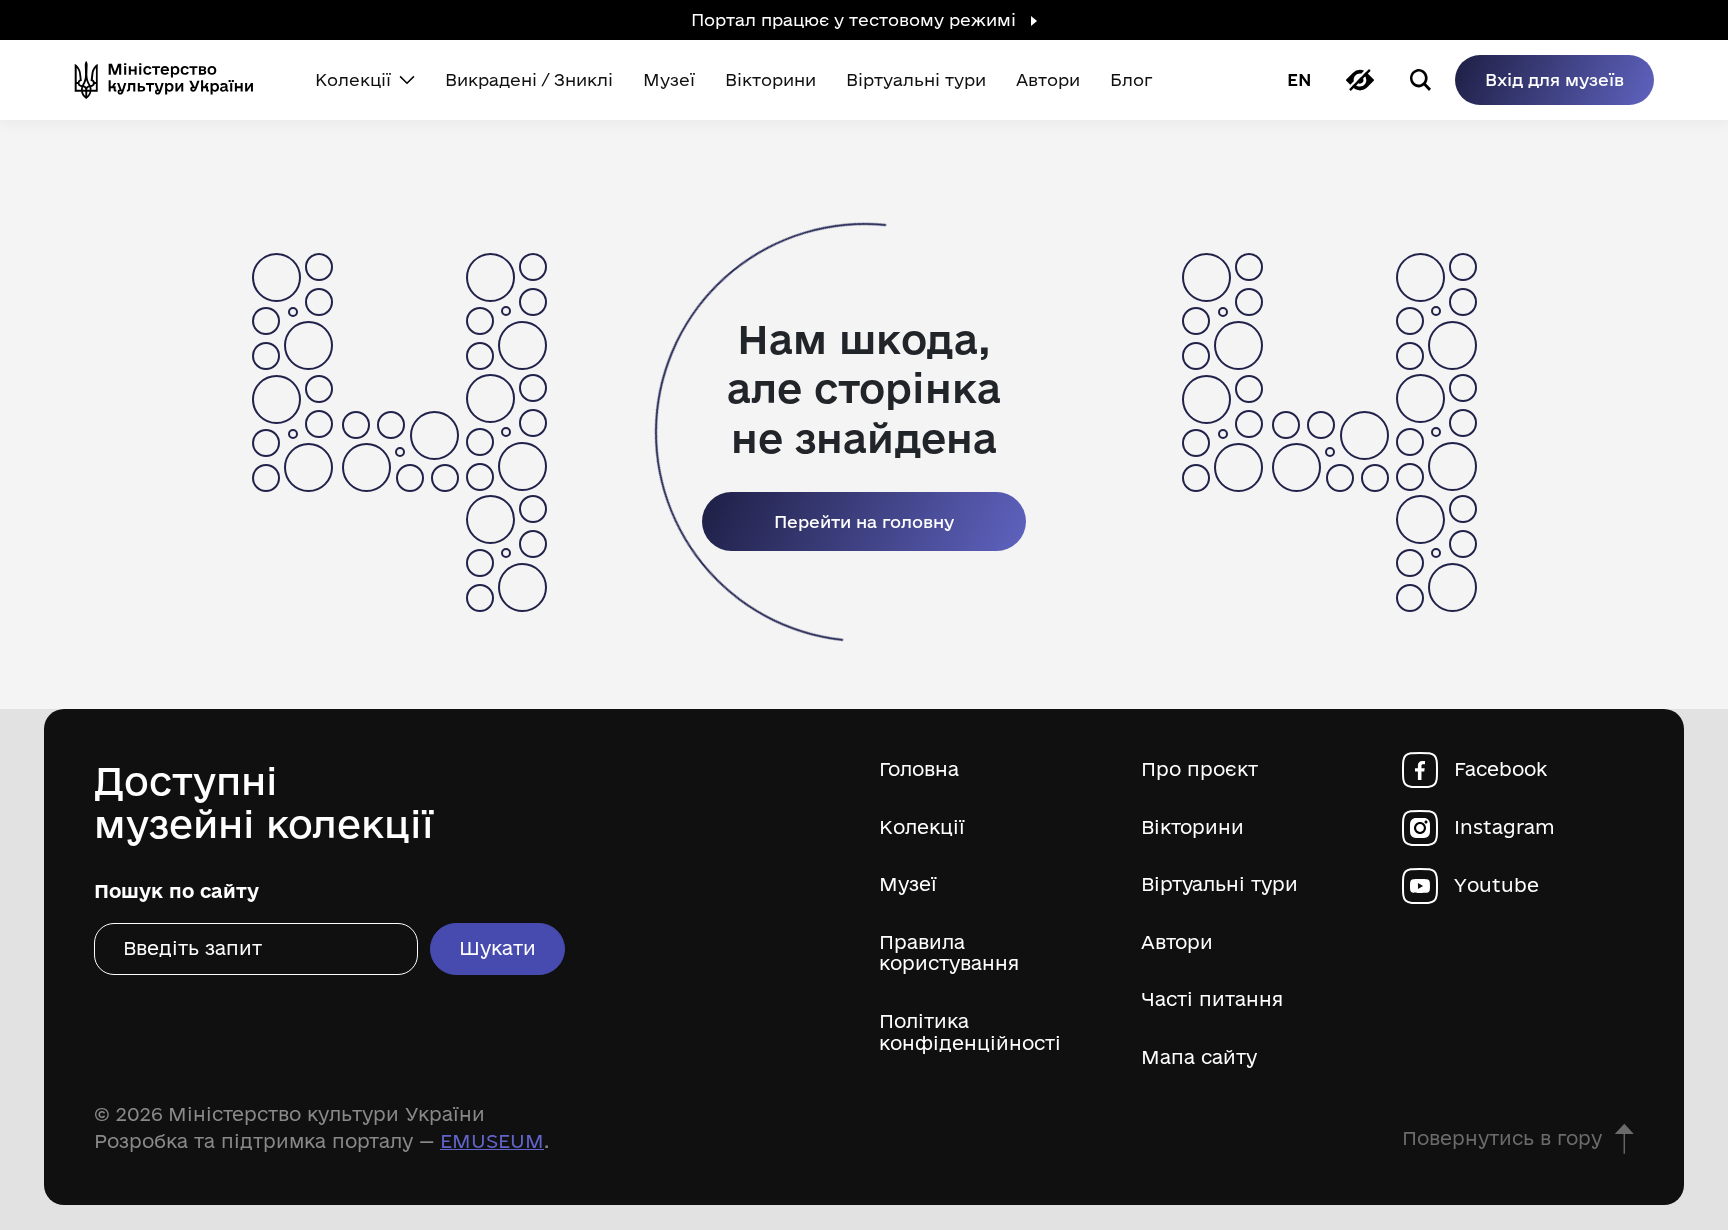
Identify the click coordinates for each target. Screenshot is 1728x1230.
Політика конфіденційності (970, 1032)
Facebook (1500, 769)
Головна (919, 769)
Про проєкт (1199, 769)
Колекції (922, 827)
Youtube (1496, 885)
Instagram (1504, 827)
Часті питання (1212, 999)
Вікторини (1192, 827)
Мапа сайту (1199, 1057)
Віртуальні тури (1219, 884)
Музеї (908, 884)
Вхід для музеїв (1554, 79)
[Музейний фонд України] (172, 80)
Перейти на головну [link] (864, 521)
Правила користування (949, 953)
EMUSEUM (492, 1141)
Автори (1177, 942)
